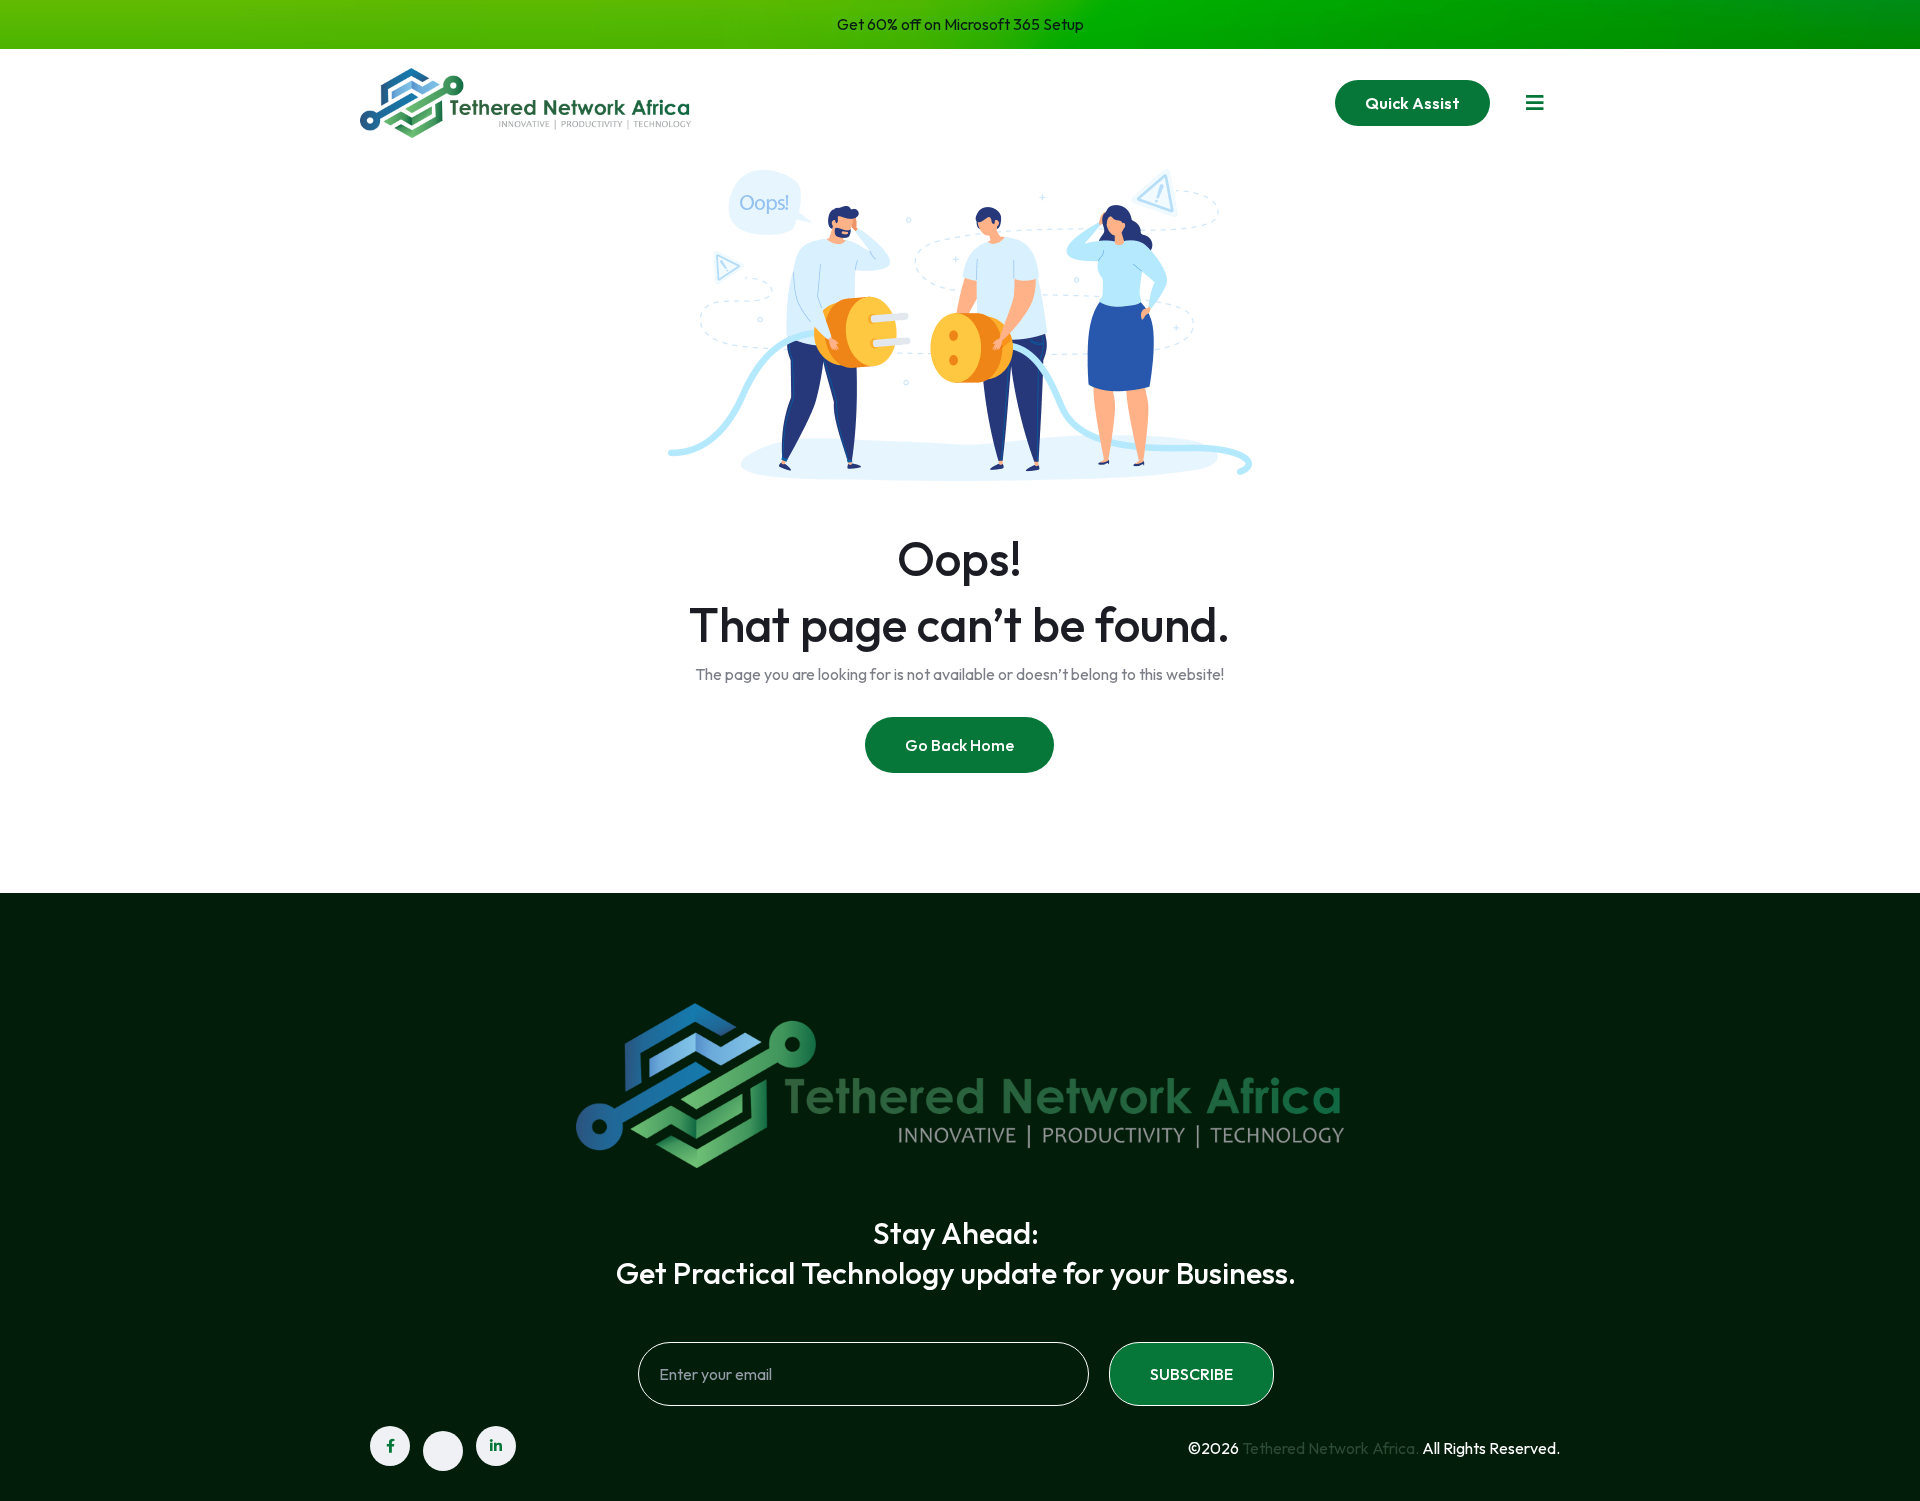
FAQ (1106, 102)
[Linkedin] (496, 1446)
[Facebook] (390, 1446)
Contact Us (1205, 102)
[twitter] (443, 1451)
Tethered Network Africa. (1330, 1448)
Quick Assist (1412, 103)
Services (1005, 102)
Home (801, 102)
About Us (898, 102)
